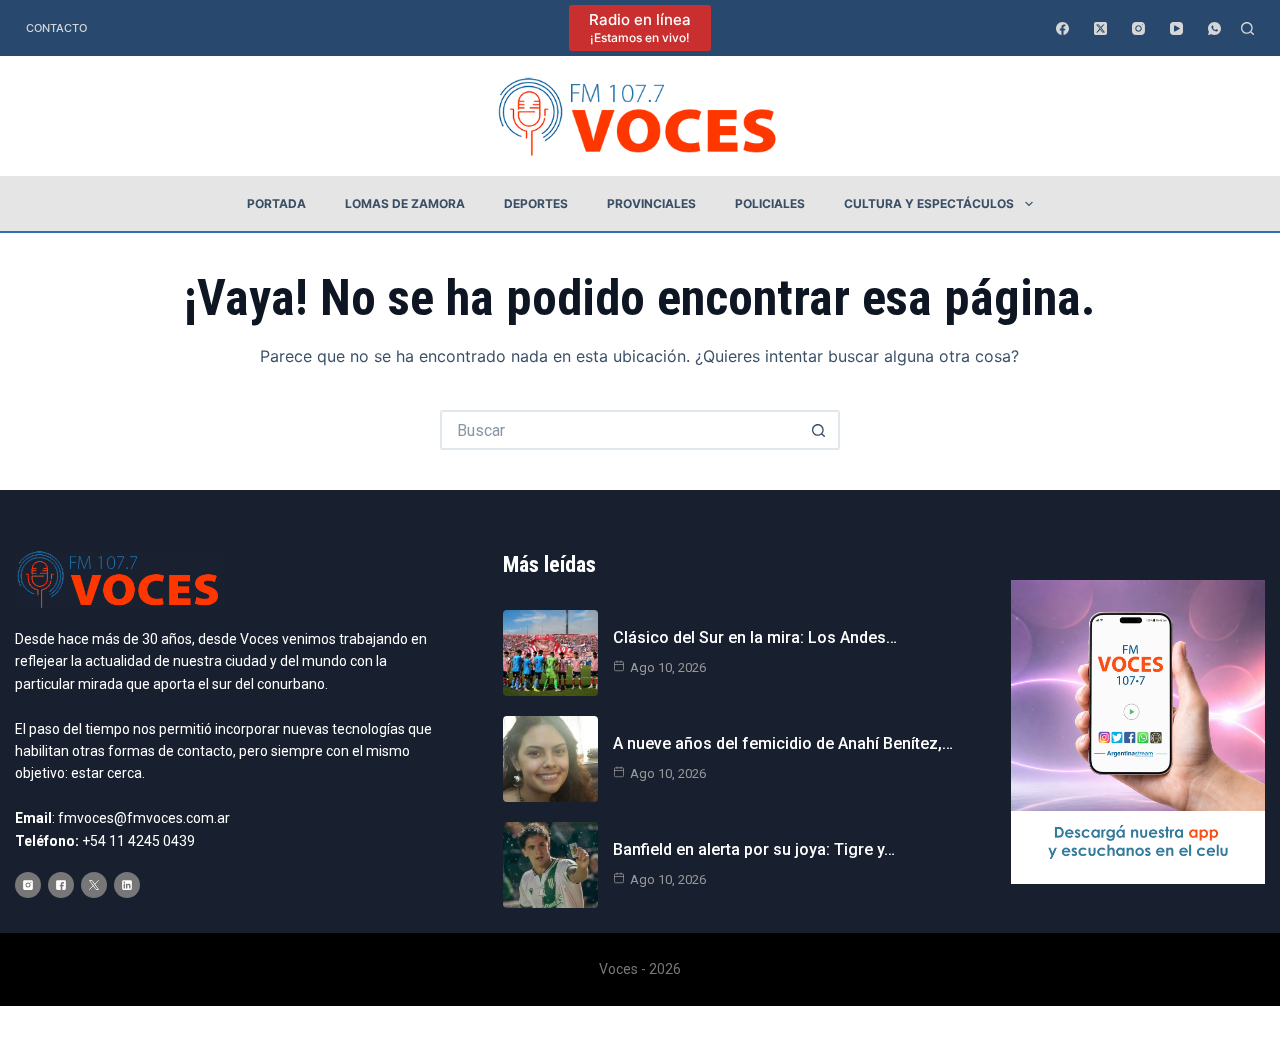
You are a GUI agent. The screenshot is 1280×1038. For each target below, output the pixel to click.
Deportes (536, 203)
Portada (276, 203)
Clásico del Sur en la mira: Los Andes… (755, 637)
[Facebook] (1062, 28)
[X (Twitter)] (1100, 28)
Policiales (770, 203)
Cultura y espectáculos (929, 203)
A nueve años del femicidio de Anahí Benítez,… (783, 743)
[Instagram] (1138, 28)
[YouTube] (1176, 28)
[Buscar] (1247, 28)
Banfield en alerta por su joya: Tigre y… (754, 849)
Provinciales (651, 203)
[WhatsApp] (1214, 28)
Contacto (56, 28)
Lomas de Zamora (405, 203)
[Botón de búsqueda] (820, 430)
